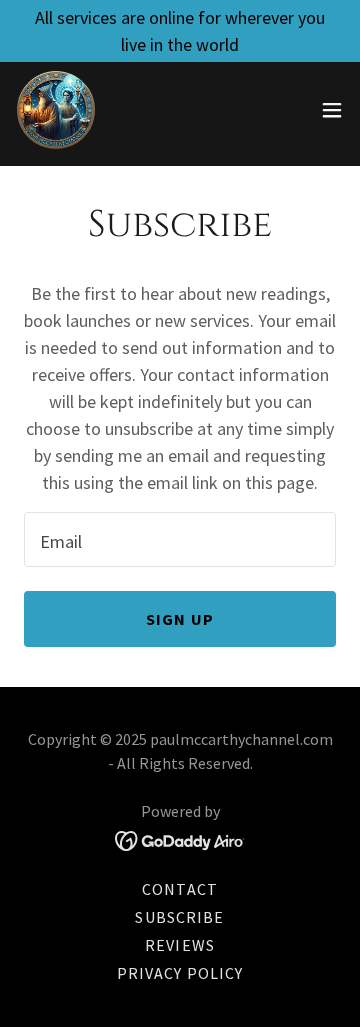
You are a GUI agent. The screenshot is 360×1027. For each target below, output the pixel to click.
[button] (332, 110)
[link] (56, 110)
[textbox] (180, 539)
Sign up (180, 619)
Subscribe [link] (179, 917)
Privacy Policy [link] (180, 973)
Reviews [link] (180, 945)
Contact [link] (180, 889)
